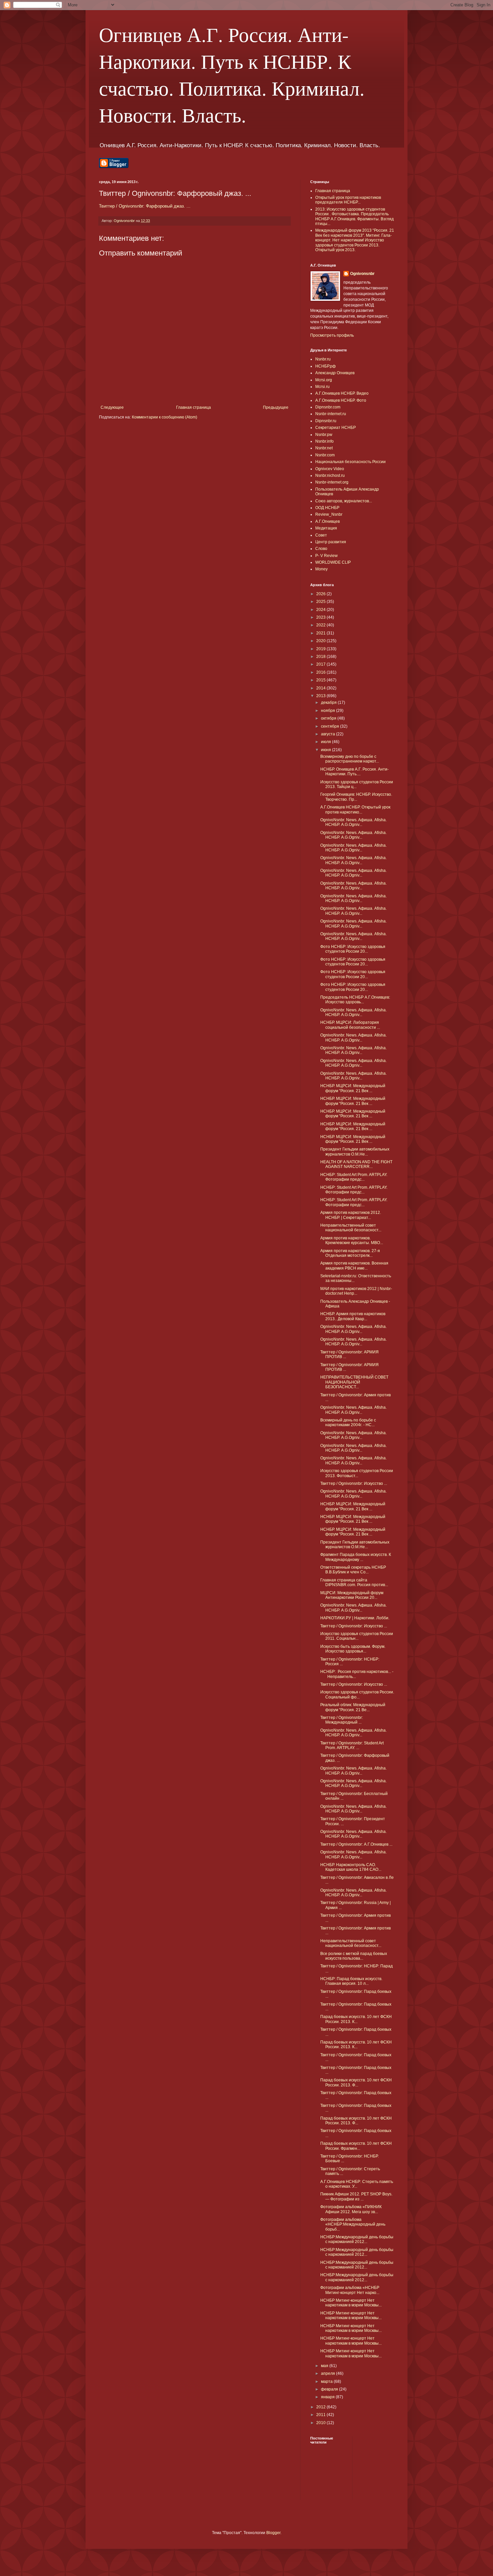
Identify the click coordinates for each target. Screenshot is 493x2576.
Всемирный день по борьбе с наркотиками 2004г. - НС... (348, 1422)
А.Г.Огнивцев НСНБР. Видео (342, 393)
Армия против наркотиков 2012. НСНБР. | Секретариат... (351, 1215)
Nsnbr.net (324, 448)
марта (327, 2382)
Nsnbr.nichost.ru (330, 475)
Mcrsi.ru (322, 387)
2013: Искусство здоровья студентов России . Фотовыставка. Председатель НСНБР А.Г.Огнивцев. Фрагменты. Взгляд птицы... (354, 216)
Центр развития (331, 542)
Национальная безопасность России (350, 462)
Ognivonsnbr (362, 274)
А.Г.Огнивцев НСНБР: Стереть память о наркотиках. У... (357, 2184)
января (328, 2397)
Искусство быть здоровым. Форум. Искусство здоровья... (353, 1649)
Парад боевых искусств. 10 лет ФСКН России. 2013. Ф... (356, 2082)
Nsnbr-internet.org (332, 482)
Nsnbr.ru (323, 359)
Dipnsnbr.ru (326, 421)
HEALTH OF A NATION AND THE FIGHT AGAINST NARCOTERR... (356, 1164)
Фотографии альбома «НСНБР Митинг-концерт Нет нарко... (350, 2290)
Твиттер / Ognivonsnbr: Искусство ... (354, 1483)
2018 (321, 657)
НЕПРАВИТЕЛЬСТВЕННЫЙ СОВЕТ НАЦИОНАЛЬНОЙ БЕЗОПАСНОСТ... (354, 1382)
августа (328, 734)
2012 (321, 2407)
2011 (321, 2415)
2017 (321, 664)
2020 (321, 641)
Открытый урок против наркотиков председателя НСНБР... (348, 200)
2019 (321, 649)
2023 (321, 617)
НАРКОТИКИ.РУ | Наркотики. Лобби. (355, 1618)
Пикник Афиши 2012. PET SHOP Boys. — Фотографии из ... (356, 2196)
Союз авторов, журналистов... (344, 501)
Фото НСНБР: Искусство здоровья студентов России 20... (353, 949)
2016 (321, 672)
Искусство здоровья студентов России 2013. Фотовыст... (357, 1473)
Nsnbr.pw (324, 435)
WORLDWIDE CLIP (333, 562)
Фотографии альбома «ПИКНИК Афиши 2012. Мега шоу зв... (351, 2209)
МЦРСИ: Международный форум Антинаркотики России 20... (352, 1595)
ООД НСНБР (327, 508)
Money (321, 569)
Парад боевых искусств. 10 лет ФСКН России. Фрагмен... (356, 2146)
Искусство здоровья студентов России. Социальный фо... (357, 1694)
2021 (321, 633)
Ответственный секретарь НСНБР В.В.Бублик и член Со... (353, 1570)
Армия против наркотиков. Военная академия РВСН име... (354, 1266)
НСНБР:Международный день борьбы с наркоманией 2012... (357, 2239)
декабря (329, 703)
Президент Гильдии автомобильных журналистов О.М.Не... (355, 1152)
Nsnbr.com (325, 455)
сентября (331, 726)
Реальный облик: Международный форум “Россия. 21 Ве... (353, 1707)
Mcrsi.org (324, 380)
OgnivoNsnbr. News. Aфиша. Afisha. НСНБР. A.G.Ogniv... (353, 822)
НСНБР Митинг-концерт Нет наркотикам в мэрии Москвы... (351, 2303)
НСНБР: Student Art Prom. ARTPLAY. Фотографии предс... (354, 1177)
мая (325, 2366)
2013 (321, 696)
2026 (321, 594)
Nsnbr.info (324, 441)
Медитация (326, 528)
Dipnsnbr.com (328, 407)
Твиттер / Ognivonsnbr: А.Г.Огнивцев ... (356, 1844)
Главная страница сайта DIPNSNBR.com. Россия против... (354, 1582)
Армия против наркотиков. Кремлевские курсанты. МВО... (352, 1240)
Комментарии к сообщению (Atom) (165, 417)
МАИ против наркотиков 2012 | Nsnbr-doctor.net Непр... (356, 1291)
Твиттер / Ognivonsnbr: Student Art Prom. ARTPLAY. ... (352, 1745)
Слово (321, 549)
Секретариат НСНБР (336, 428)
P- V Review (326, 556)
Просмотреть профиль (332, 335)
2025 (321, 602)
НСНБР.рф (325, 366)
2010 (321, 2423)
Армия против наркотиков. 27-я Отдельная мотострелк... (350, 1253)
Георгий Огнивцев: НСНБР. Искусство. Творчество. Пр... (356, 797)
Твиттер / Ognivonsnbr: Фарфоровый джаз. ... (145, 206)
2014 (321, 688)
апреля (328, 2373)
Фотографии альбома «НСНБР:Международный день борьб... (353, 2224)
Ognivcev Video (330, 469)
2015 (321, 680)
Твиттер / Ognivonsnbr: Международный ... (342, 1720)
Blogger (273, 2533)
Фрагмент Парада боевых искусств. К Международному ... (356, 1557)
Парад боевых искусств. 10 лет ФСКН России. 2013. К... (356, 2019)
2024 (321, 610)
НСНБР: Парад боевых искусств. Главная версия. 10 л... (351, 1981)
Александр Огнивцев (335, 373)
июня (326, 750)
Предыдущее (276, 407)
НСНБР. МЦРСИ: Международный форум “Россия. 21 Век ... (353, 1088)
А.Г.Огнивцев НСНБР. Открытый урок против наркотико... (355, 809)
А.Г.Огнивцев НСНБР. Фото (341, 400)
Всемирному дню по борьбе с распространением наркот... (350, 759)
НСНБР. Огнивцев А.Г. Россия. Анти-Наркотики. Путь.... (354, 772)
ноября (328, 711)
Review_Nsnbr (329, 514)
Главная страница (194, 407)
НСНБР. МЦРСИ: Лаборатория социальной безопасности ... (350, 1025)
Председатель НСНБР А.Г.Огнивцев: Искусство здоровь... (355, 1000)
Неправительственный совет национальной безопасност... (351, 1228)
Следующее (112, 407)
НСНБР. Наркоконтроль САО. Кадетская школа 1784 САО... (351, 1867)
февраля (330, 2389)
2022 (321, 625)
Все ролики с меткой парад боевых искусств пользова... (354, 1956)
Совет (321, 535)
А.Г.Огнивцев (327, 521)
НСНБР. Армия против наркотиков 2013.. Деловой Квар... (353, 1316)
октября (329, 718)
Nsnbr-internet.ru (331, 414)
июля (326, 742)
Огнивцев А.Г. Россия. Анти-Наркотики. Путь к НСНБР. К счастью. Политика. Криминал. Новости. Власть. (232, 74)
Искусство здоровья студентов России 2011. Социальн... (357, 1636)
